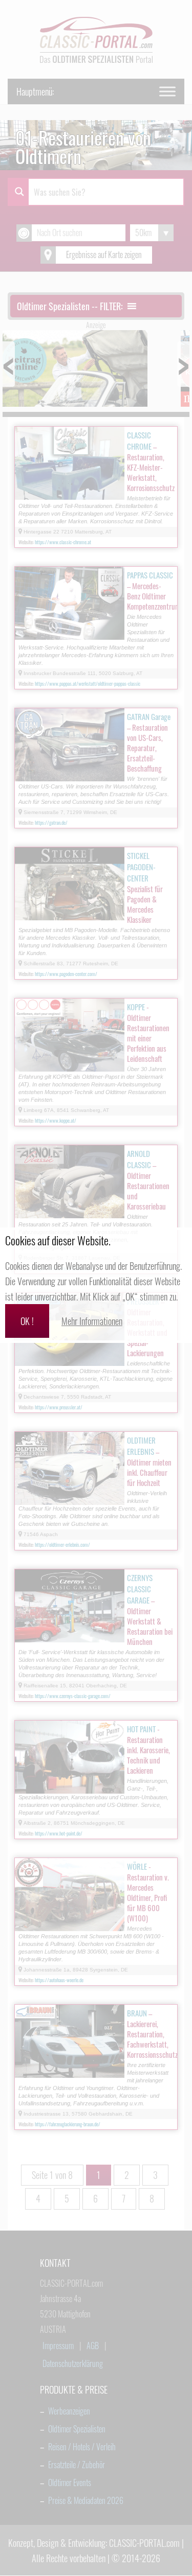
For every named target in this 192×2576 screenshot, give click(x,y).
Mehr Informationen (92, 1321)
